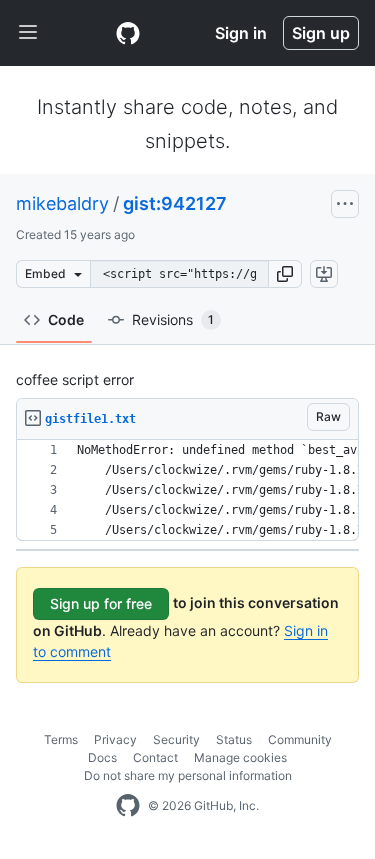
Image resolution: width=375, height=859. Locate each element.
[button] (285, 274)
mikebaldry (62, 203)
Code (66, 319)
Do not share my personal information (188, 775)
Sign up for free (101, 603)
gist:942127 (175, 203)
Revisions (173, 319)
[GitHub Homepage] (128, 806)
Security (176, 739)
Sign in (241, 33)
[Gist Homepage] (128, 33)
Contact (155, 757)
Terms (61, 739)
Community (300, 739)
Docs (102, 757)
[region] (187, 490)
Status (234, 739)
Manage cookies (240, 757)
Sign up (321, 33)
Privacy (115, 739)
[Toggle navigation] (28, 33)
